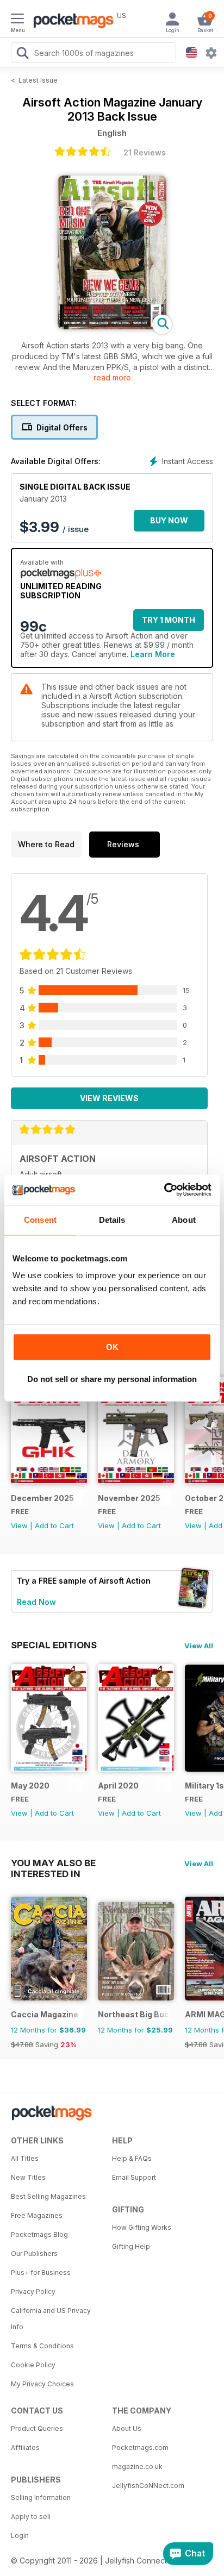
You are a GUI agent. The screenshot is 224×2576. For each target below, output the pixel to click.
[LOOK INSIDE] (112, 326)
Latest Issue (38, 80)
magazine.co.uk (137, 2466)
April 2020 (118, 1786)
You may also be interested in (53, 1863)
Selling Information (41, 2497)
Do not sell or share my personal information (112, 1379)
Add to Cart (54, 1525)
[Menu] (17, 20)
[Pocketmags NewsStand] (71, 22)
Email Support (134, 2177)
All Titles (25, 2158)
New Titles (28, 2177)
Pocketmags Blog (39, 2234)
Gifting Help (131, 2246)
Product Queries (37, 2428)
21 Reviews (145, 152)
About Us (127, 2428)
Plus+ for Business (41, 2272)
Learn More (153, 654)
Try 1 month (169, 620)
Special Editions (54, 1645)
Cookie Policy (33, 2365)
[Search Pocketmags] (22, 54)
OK (112, 1347)
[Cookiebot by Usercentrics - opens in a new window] (164, 1190)
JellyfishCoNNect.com (148, 2486)
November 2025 (129, 1498)
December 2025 (42, 1498)
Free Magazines (37, 2215)
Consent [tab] (40, 1220)
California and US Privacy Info (51, 2319)
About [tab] (184, 1220)
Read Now (36, 1602)
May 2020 (30, 1786)
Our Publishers (34, 2253)
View (19, 1525)
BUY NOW (169, 520)
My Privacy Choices (42, 2384)
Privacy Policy (33, 2291)
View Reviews (109, 1098)
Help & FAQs (132, 2158)
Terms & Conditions (42, 2346)
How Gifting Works (142, 2227)
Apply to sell (31, 2516)
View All (199, 1646)
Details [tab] (112, 1220)
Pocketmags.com (140, 2447)
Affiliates (25, 2447)
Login (20, 2536)
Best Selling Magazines (48, 2196)
